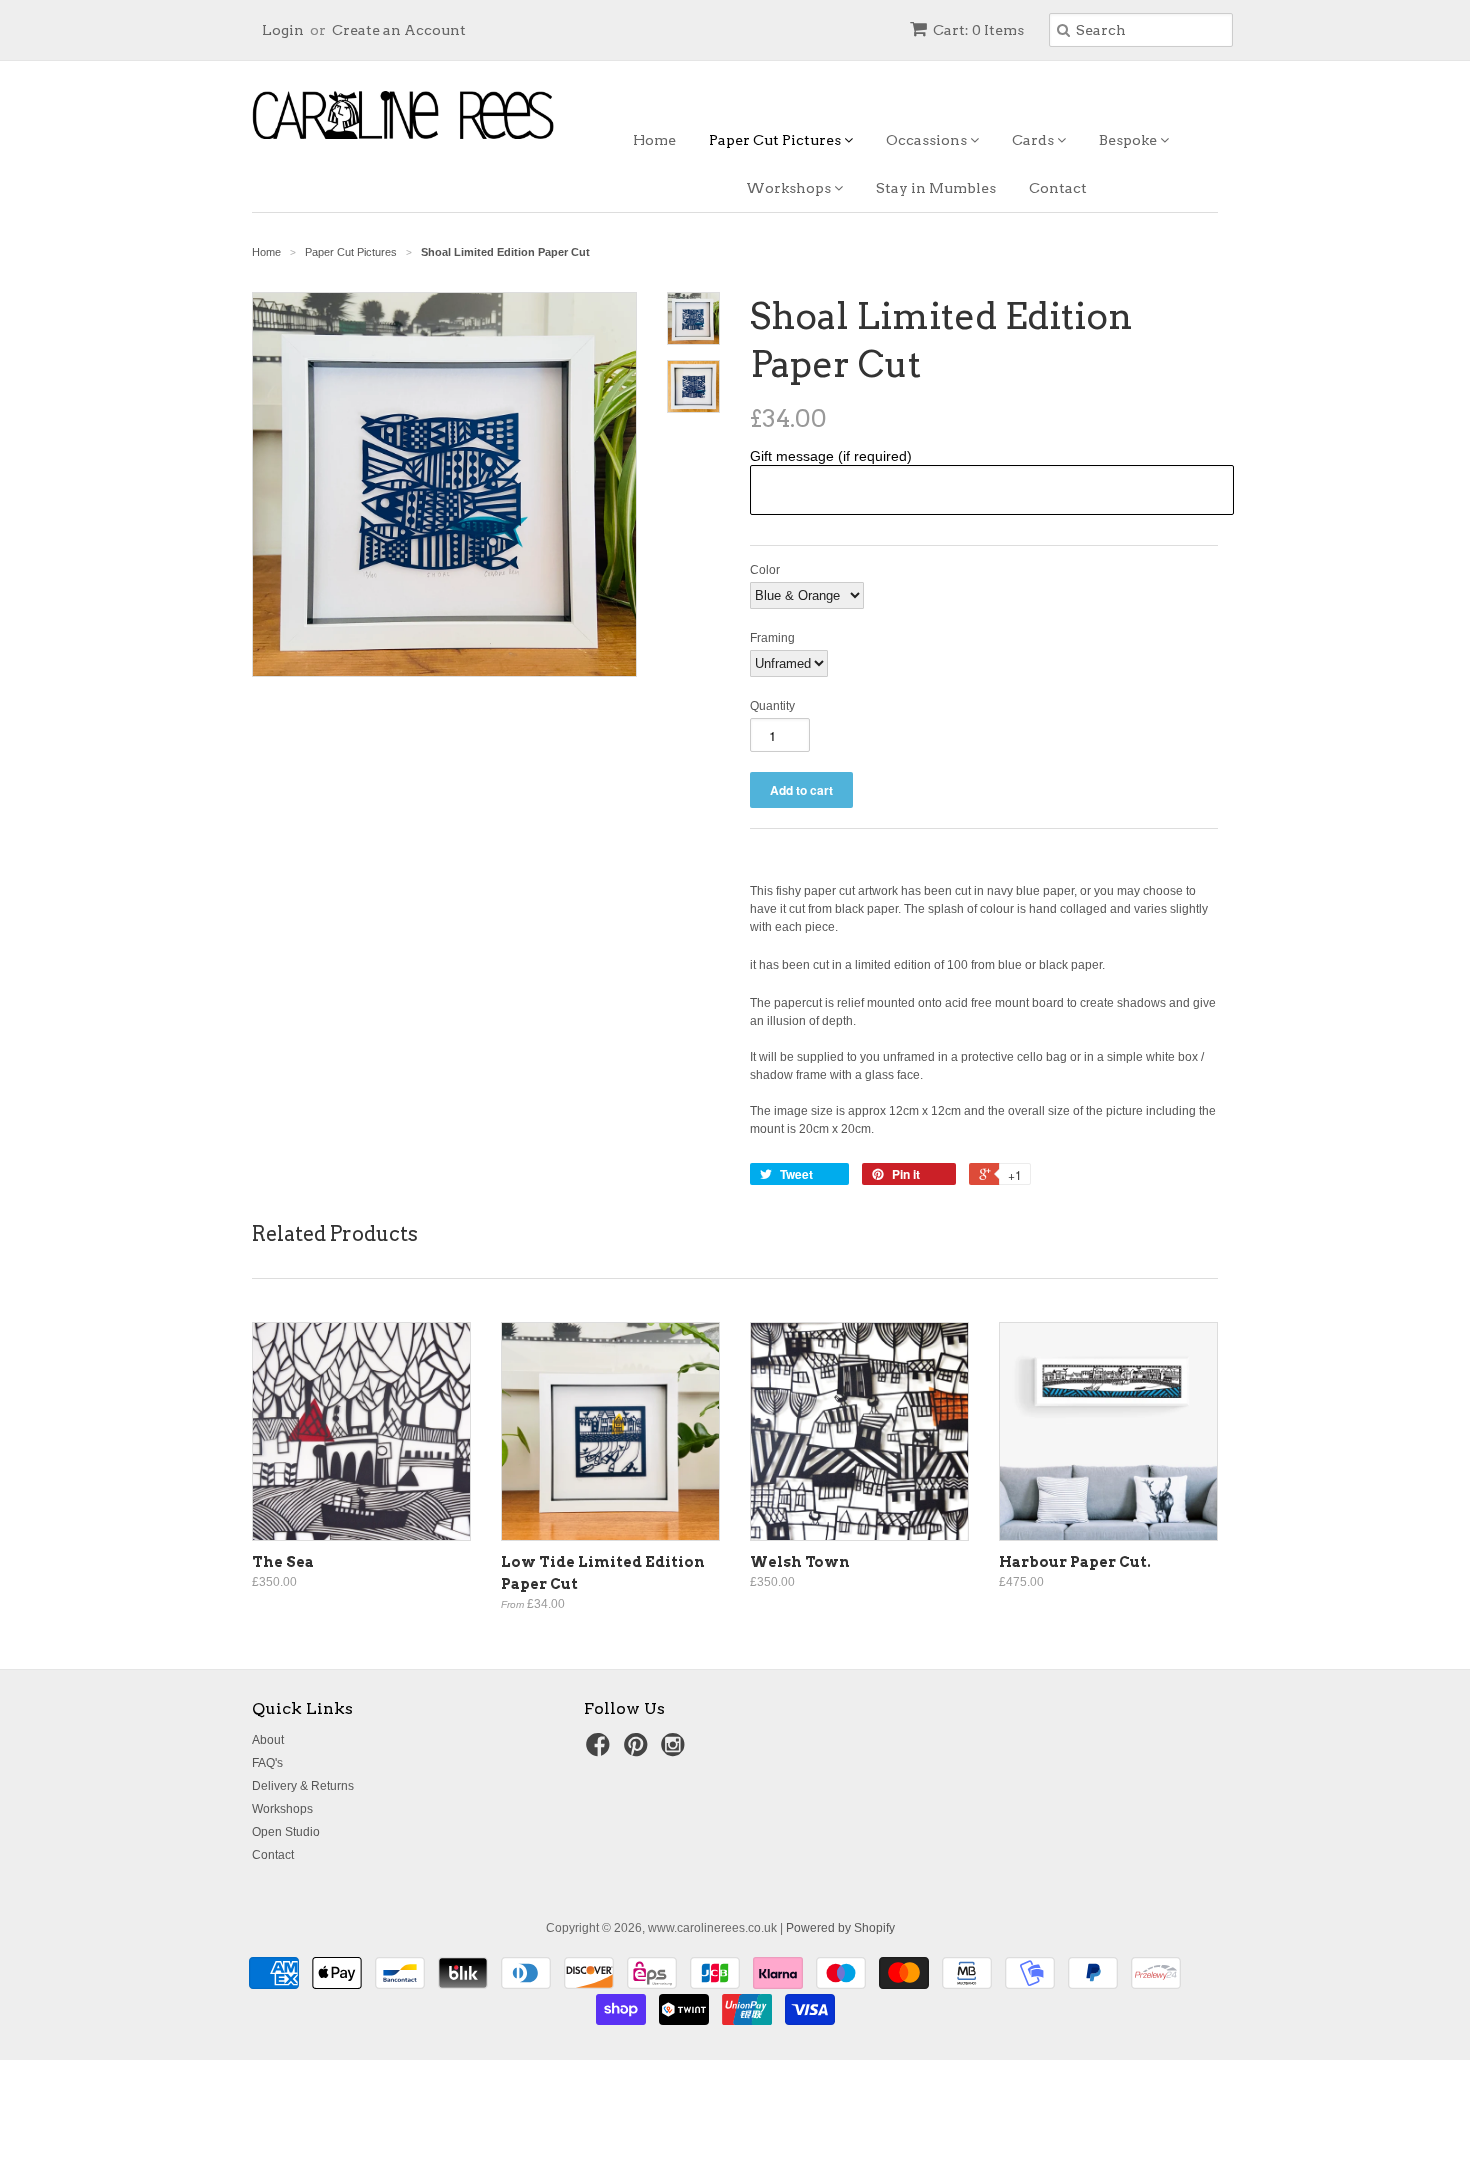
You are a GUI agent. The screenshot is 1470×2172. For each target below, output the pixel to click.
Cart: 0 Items (978, 30)
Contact (1058, 188)
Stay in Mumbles (936, 188)
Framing (772, 638)
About (268, 1740)
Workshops (790, 188)
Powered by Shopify (840, 1928)
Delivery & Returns (303, 1786)
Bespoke (1129, 140)
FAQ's (267, 1763)
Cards (1034, 140)
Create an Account (399, 30)
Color (765, 570)
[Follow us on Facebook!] (601, 1751)
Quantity (772, 706)
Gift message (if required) (831, 456)
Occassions (928, 140)
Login (283, 30)
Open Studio (286, 1832)
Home (654, 140)
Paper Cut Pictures (776, 140)
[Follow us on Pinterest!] (639, 1751)
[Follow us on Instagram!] (676, 1751)
